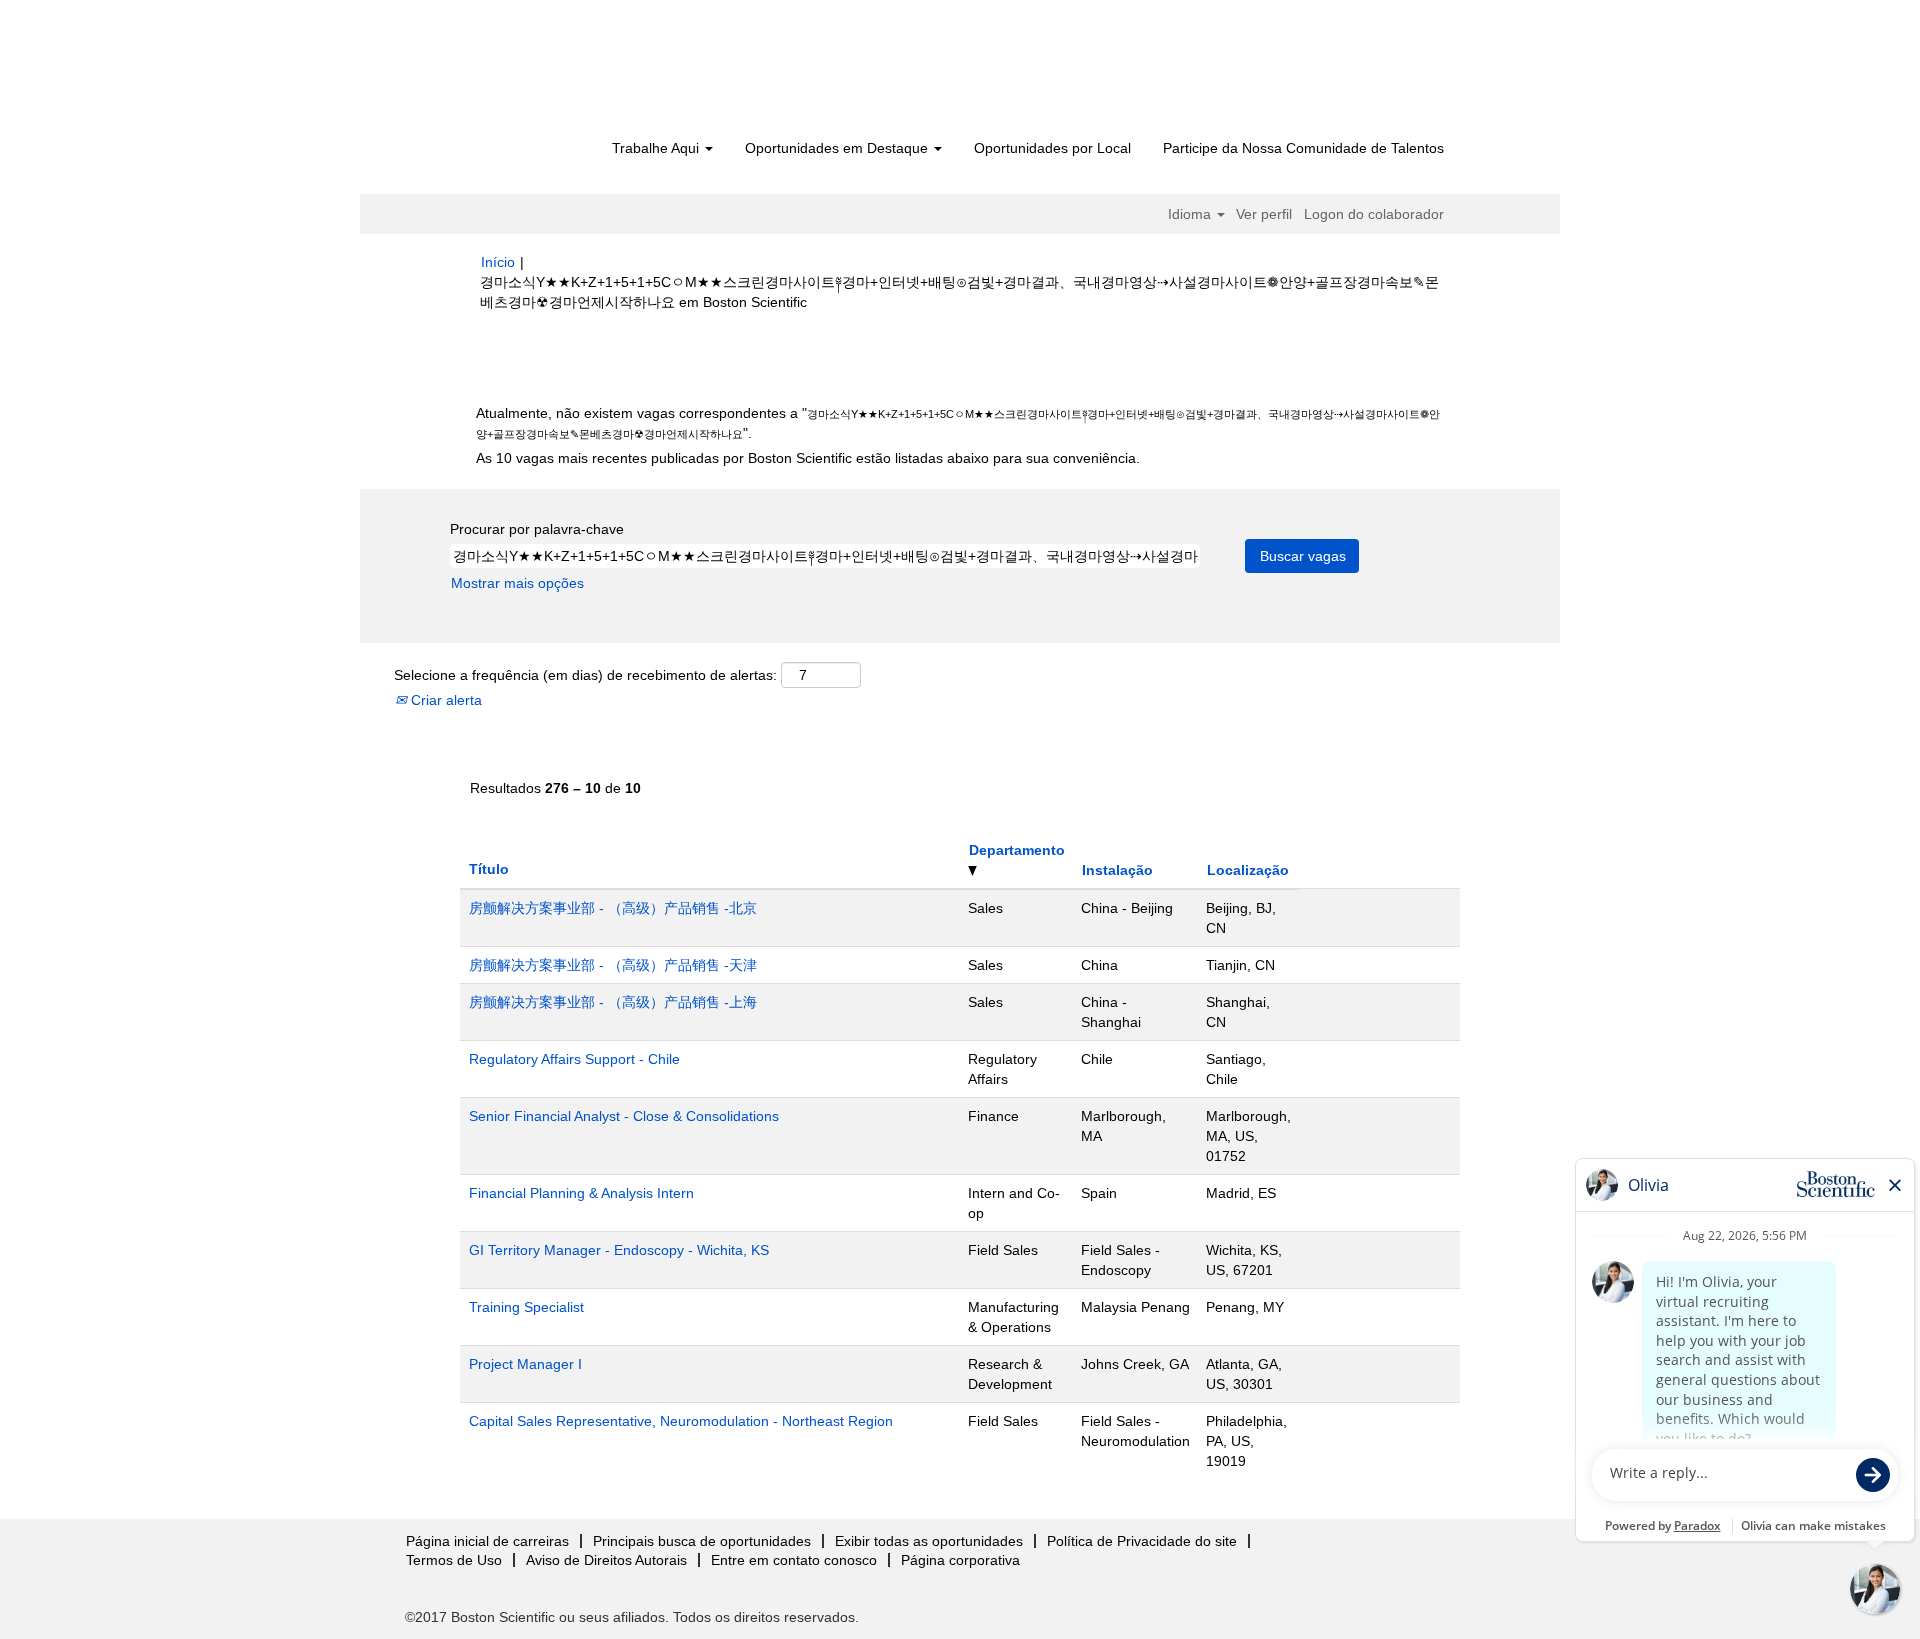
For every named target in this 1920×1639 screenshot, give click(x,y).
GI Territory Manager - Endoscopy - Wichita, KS (619, 1250)
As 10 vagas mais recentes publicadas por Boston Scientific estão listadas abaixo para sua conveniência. (808, 458)
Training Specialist (526, 1307)
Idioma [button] (1191, 214)
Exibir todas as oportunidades (929, 1541)
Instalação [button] (1117, 870)
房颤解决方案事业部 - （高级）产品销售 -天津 (613, 965)
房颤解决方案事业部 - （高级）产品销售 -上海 (613, 1002)
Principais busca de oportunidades (702, 1541)
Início (498, 262)
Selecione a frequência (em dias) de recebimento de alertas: (585, 675)
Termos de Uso (454, 1560)
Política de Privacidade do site (1142, 1541)
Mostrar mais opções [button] (517, 583)
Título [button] (489, 869)
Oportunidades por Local (1052, 148)
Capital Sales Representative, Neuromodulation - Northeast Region (681, 1421)
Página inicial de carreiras (487, 1541)
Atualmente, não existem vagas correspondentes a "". (958, 423)
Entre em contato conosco (794, 1560)
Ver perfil (1264, 214)
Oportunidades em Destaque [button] (838, 148)
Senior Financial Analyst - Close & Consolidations (624, 1116)
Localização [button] (1248, 870)
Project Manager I (525, 1364)
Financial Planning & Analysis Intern (581, 1193)
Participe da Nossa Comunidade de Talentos (1303, 148)
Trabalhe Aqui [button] (657, 148)
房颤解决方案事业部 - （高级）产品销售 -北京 (613, 908)
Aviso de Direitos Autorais (606, 1560)
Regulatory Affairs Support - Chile (574, 1059)
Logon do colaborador (1374, 214)
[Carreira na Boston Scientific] (595, 72)
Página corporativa (960, 1560)
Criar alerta (444, 700)
